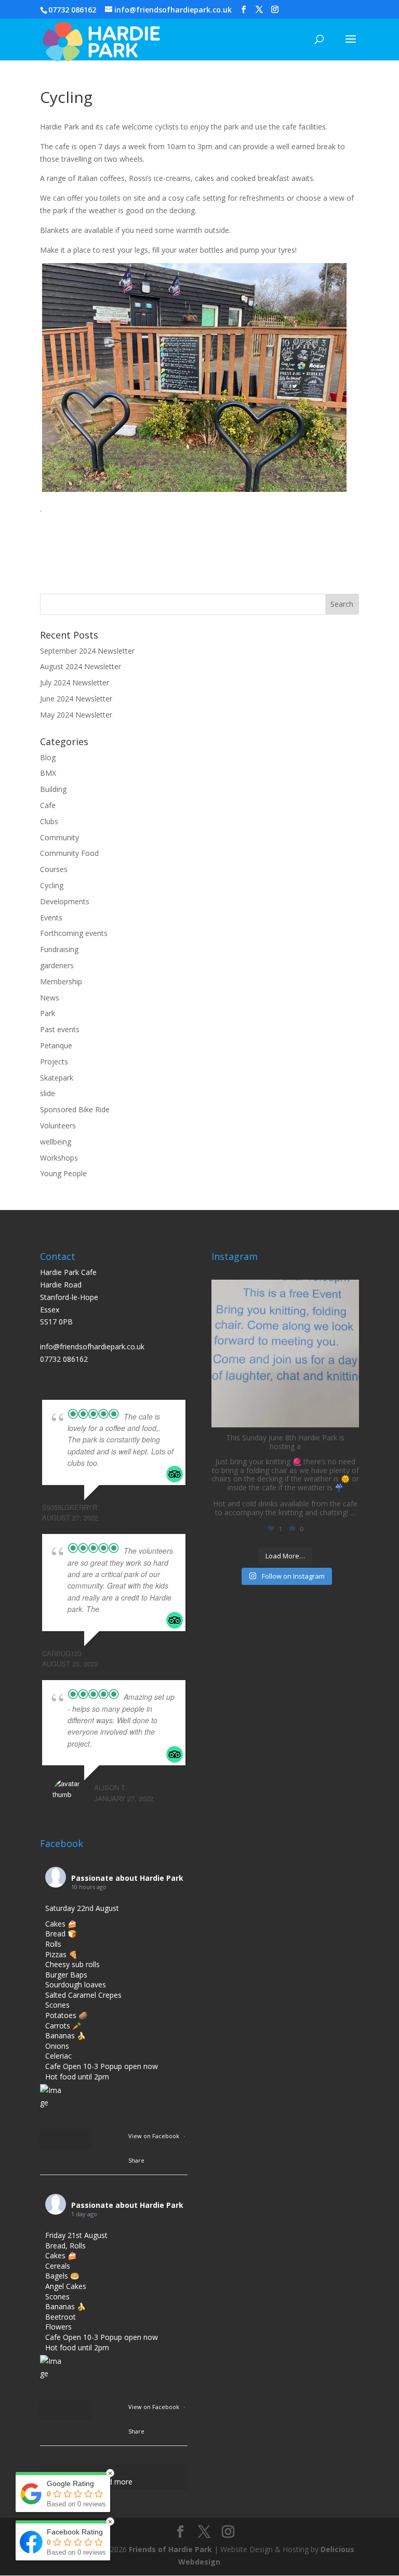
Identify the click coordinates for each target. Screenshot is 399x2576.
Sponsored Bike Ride (75, 1109)
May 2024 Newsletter (76, 715)
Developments (65, 901)
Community (59, 837)
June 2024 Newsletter (76, 699)
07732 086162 (72, 10)
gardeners (57, 965)
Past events (60, 1029)
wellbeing (56, 1142)
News (50, 998)
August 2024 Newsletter (81, 666)
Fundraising (59, 949)
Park (48, 1013)
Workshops (59, 1158)
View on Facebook (155, 2136)
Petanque (56, 1045)
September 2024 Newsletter (87, 651)
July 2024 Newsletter (75, 682)
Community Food (69, 853)
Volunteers (58, 1126)
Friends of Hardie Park (170, 2549)
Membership (61, 981)
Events (51, 918)
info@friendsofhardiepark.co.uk (92, 1346)
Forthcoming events (74, 933)
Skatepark (57, 1078)
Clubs (49, 821)
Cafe (48, 805)
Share (136, 2160)
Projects (54, 1062)
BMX (48, 773)
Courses (54, 869)
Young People (63, 1173)
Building (53, 789)
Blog (48, 757)
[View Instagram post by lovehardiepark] (349, 1415)
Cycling (52, 885)
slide (48, 1093)
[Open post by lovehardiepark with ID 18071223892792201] (285, 1354)
